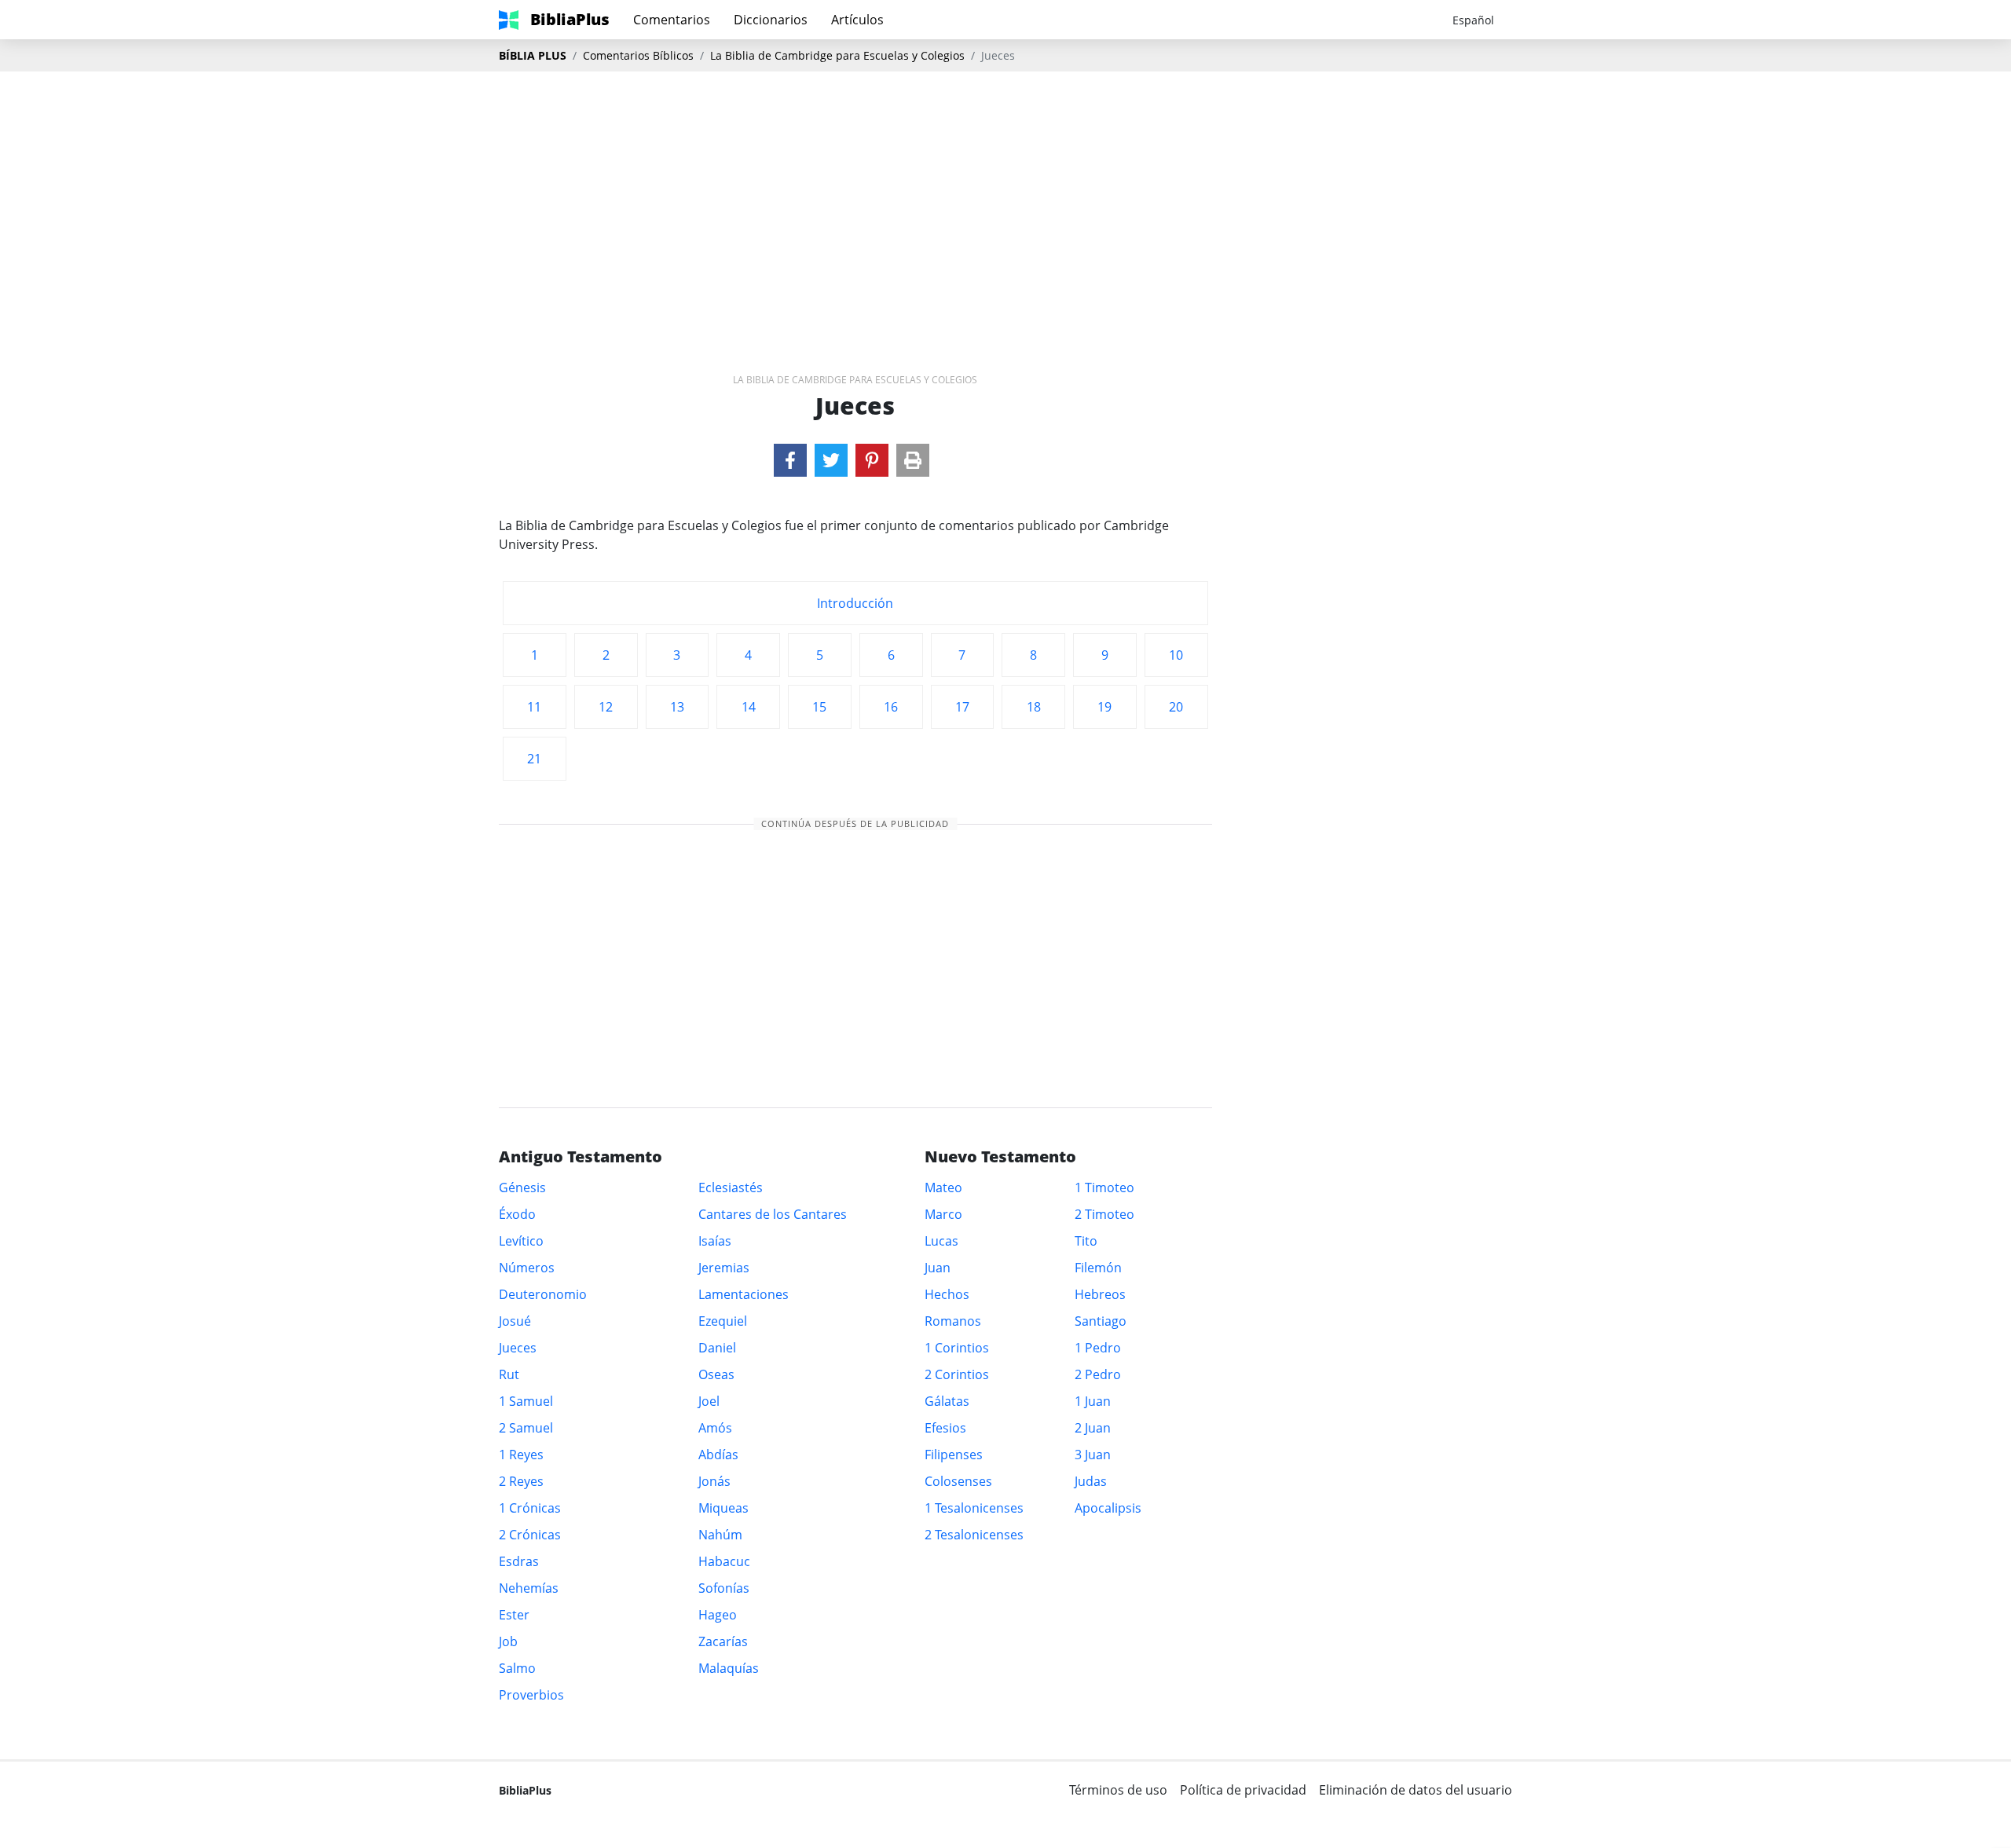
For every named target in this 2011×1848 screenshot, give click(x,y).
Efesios (945, 1428)
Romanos (953, 1321)
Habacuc (724, 1561)
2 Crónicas (530, 1535)
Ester (514, 1615)
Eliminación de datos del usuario (1416, 1790)
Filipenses (954, 1455)
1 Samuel (526, 1401)
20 (1176, 707)
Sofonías (724, 1588)
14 (749, 707)
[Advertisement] (1005, 197)
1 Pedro (1098, 1348)
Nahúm (720, 1535)
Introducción (855, 603)
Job (508, 1641)
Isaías (715, 1241)
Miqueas (723, 1508)
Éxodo (517, 1214)
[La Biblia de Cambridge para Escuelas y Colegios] (790, 460)
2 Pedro (1098, 1374)
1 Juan (1093, 1401)
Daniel (717, 1348)
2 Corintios (957, 1374)
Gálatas (947, 1401)
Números (527, 1268)
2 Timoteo (1104, 1214)
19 (1104, 707)
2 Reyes (521, 1481)
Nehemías (529, 1588)
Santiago (1101, 1321)
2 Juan (1093, 1428)
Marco (943, 1214)
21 (534, 759)
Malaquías (729, 1668)
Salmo (517, 1668)
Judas (1091, 1481)
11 (534, 707)
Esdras (519, 1561)
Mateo (943, 1187)
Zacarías (723, 1641)
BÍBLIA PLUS (533, 55)
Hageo (718, 1615)
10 (1176, 655)
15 (819, 707)
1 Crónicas (530, 1508)
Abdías (718, 1455)
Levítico (521, 1241)
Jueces (518, 1348)
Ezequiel (723, 1321)
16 (891, 707)
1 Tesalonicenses (974, 1508)
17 (962, 707)
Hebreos (1100, 1294)
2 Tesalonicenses (974, 1535)
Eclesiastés (731, 1187)
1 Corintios (957, 1348)
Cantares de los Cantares (773, 1214)
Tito (1086, 1241)
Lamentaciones (744, 1294)
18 (1034, 707)
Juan (938, 1268)
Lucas (941, 1241)
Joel (709, 1401)
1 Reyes (521, 1455)
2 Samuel (526, 1428)
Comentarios (672, 20)
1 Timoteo (1104, 1187)
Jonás (714, 1481)
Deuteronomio (543, 1294)
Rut (509, 1374)
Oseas (716, 1374)
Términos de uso (1118, 1790)
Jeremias (724, 1268)
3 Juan (1093, 1455)
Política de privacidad (1243, 1790)
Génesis (522, 1187)
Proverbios (531, 1695)
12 (606, 707)
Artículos (857, 20)
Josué (515, 1321)
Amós (715, 1428)
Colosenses (958, 1481)
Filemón (1098, 1268)
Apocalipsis (1108, 1508)
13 (677, 707)
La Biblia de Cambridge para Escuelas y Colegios (837, 55)
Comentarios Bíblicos (638, 55)
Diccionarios (771, 20)
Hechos (947, 1294)
